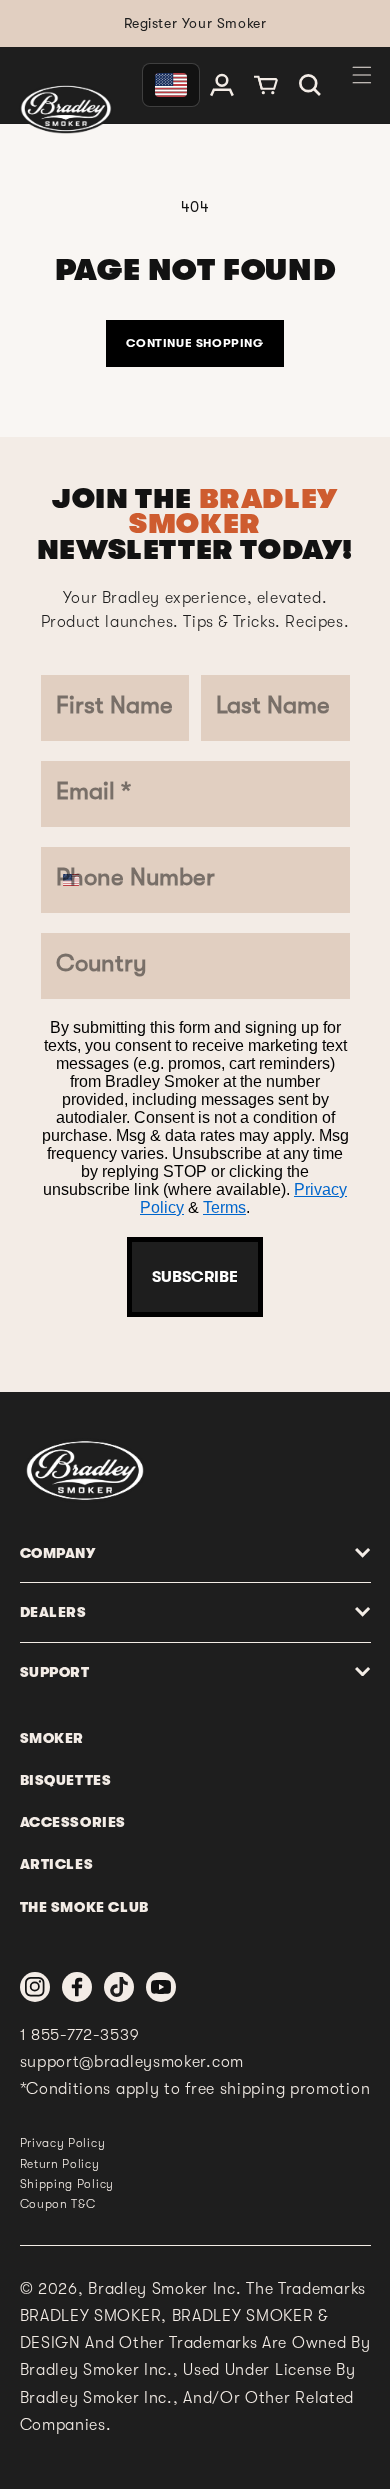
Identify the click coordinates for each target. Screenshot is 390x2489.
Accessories (73, 1822)
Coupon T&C (58, 2204)
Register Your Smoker (195, 23)
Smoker (52, 1738)
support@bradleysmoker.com (132, 2062)
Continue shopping (194, 343)
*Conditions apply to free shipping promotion (195, 2089)
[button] (310, 85)
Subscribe (195, 1277)
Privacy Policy (63, 2143)
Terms (224, 1207)
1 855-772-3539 (80, 2035)
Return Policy (60, 2164)
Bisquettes (66, 1780)
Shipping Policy (67, 2184)
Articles (57, 1864)
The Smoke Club (84, 1907)
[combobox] (80, 880)
